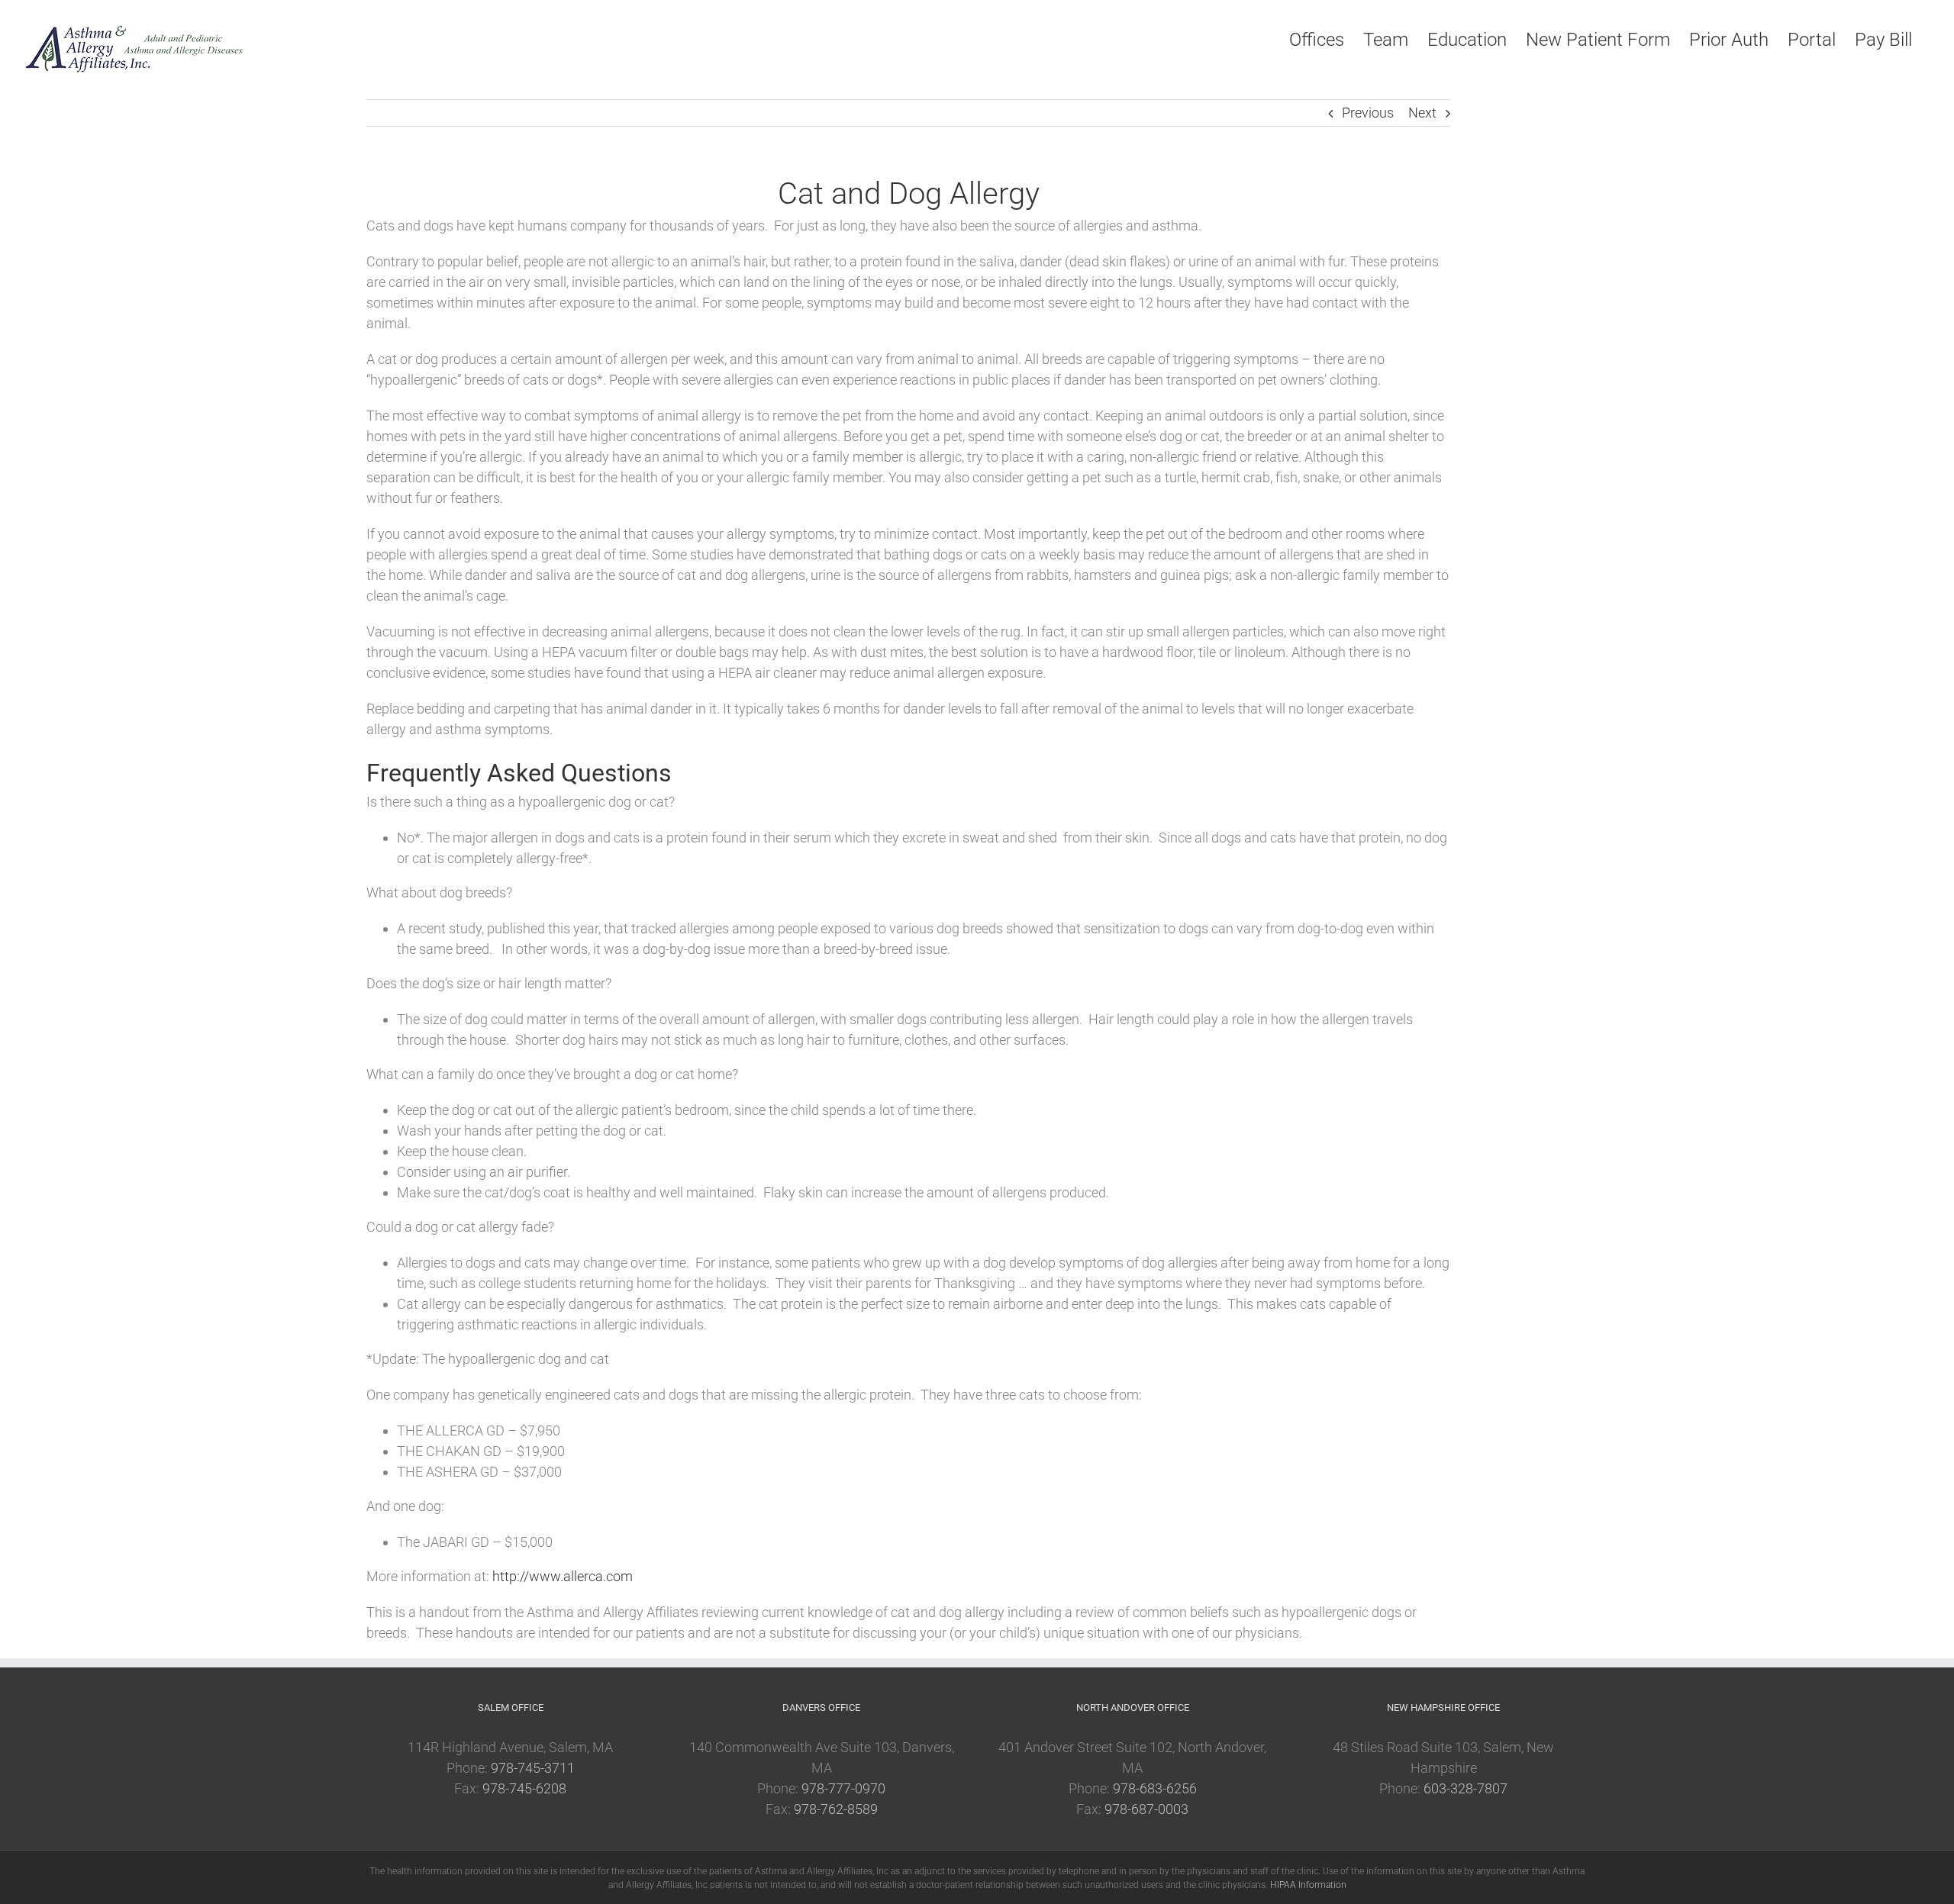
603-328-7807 (1465, 1788)
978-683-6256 (1155, 1788)
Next (1422, 113)
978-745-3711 (533, 1768)
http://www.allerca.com (563, 1576)
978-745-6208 (524, 1788)
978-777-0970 (843, 1788)
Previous (1368, 113)
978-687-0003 (1146, 1809)
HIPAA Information (1308, 1885)
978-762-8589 (836, 1809)
